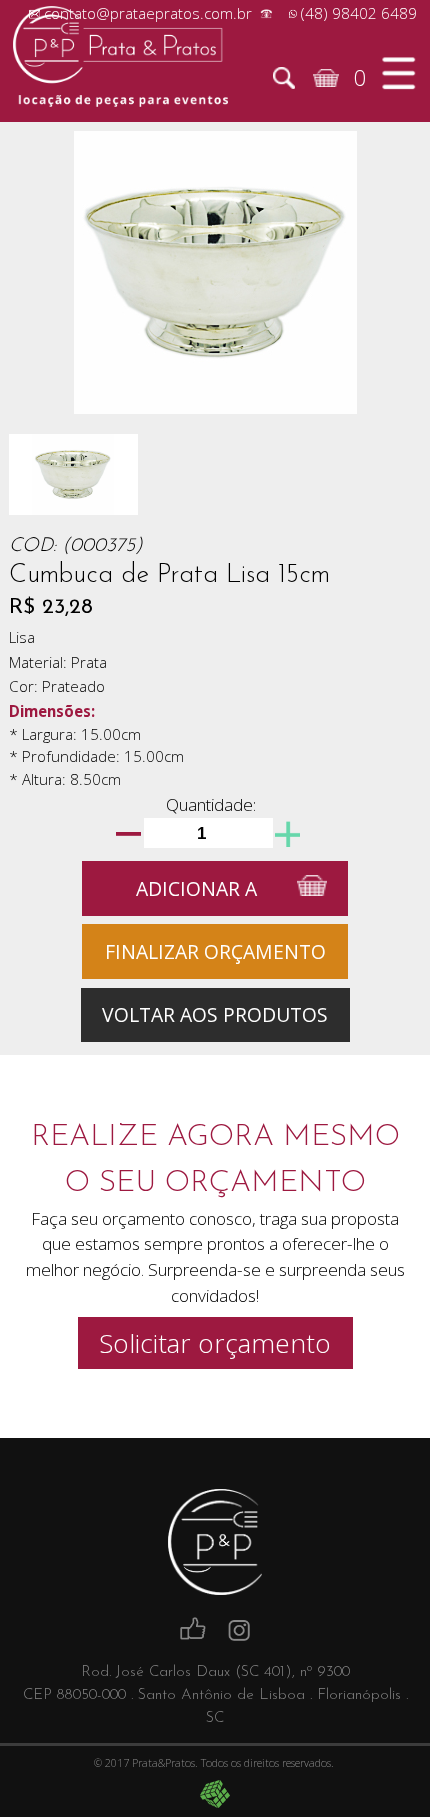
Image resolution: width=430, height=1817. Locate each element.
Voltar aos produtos (215, 1014)
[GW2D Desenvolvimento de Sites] (215, 1794)
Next (381, 259)
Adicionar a (196, 888)
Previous (49, 259)
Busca (284, 78)
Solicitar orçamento (215, 1343)
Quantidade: (211, 804)
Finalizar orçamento (215, 951)
